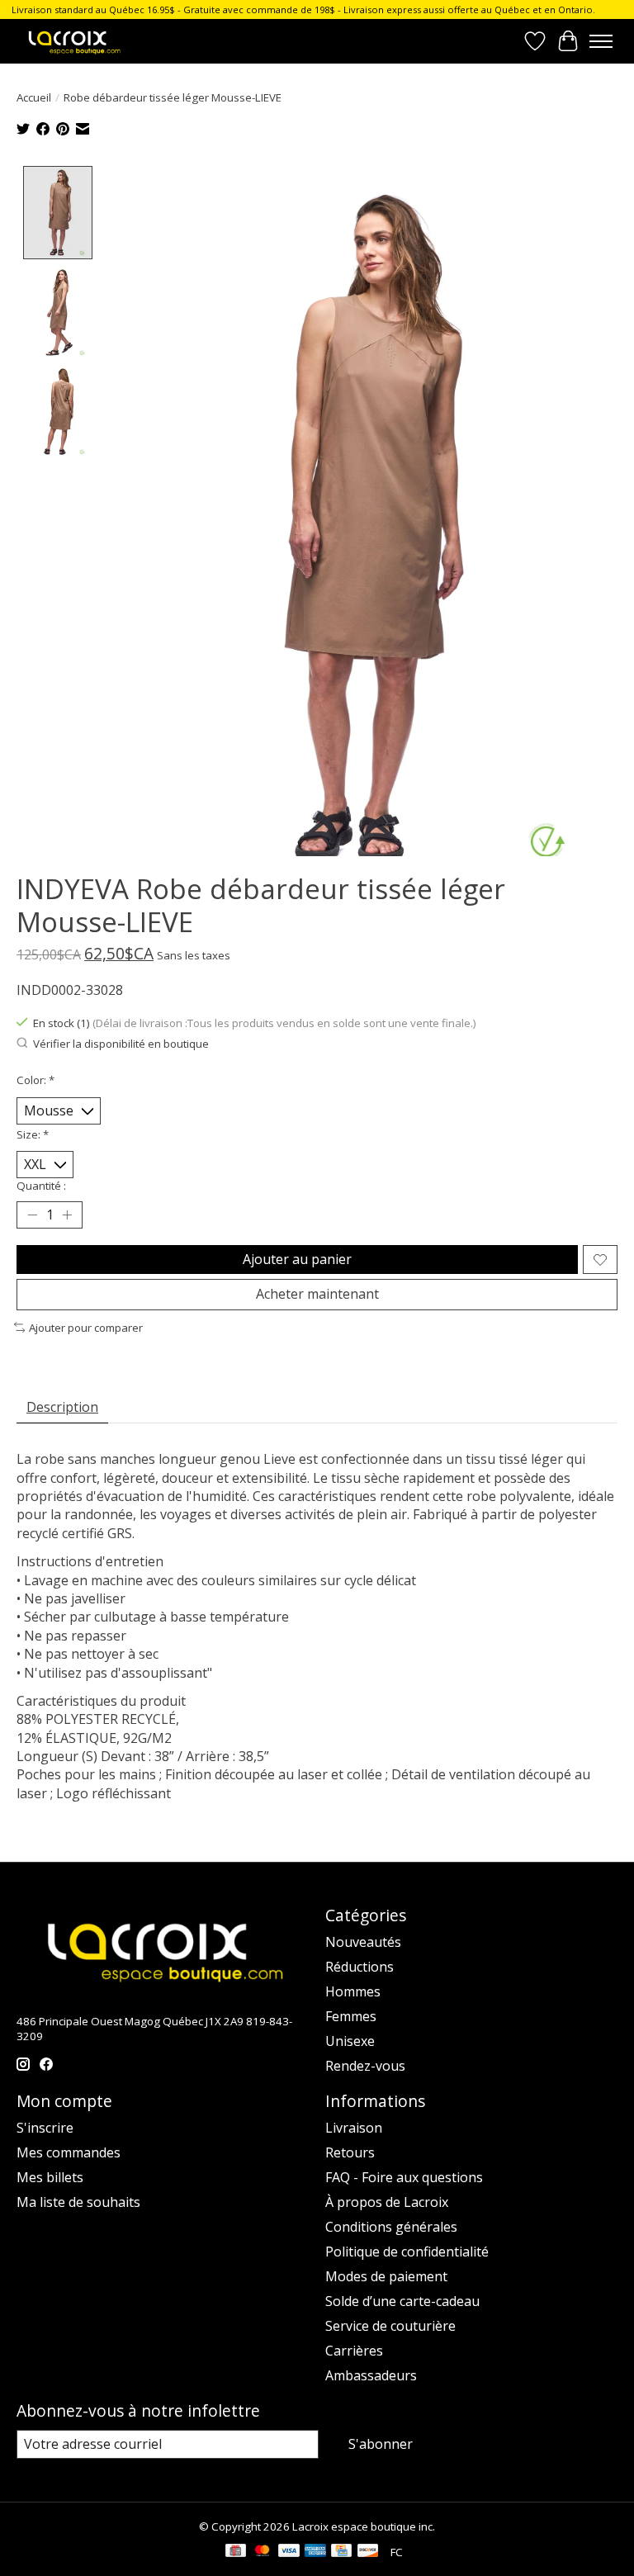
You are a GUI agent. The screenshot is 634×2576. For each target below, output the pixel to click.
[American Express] (315, 2552)
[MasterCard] (263, 2552)
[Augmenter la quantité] (67, 1215)
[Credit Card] (341, 2552)
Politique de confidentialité (407, 2252)
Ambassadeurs (371, 2375)
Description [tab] (62, 1407)
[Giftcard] (236, 2552)
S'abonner (381, 2444)
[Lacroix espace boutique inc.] (73, 41)
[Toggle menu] (601, 41)
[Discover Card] (368, 2552)
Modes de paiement (386, 2276)
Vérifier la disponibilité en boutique (121, 1044)
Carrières (354, 2351)
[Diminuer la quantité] (32, 1215)
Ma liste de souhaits (78, 2202)
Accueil (34, 97)
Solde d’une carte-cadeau (402, 2301)
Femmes (351, 2016)
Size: (33, 1134)
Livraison (354, 2128)
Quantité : (41, 1186)
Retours (350, 2152)
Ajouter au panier (297, 1259)
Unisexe (350, 2041)
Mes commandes (69, 2152)
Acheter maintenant (317, 1294)
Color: (35, 1080)
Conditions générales (391, 2227)
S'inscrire (45, 2128)
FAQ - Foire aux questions (404, 2177)
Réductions (360, 1967)
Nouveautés (363, 1942)
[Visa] (289, 2552)
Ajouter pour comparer (86, 1328)
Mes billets (50, 2177)
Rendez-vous (365, 2066)
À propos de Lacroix (387, 2202)
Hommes (353, 1991)
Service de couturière (390, 2326)
